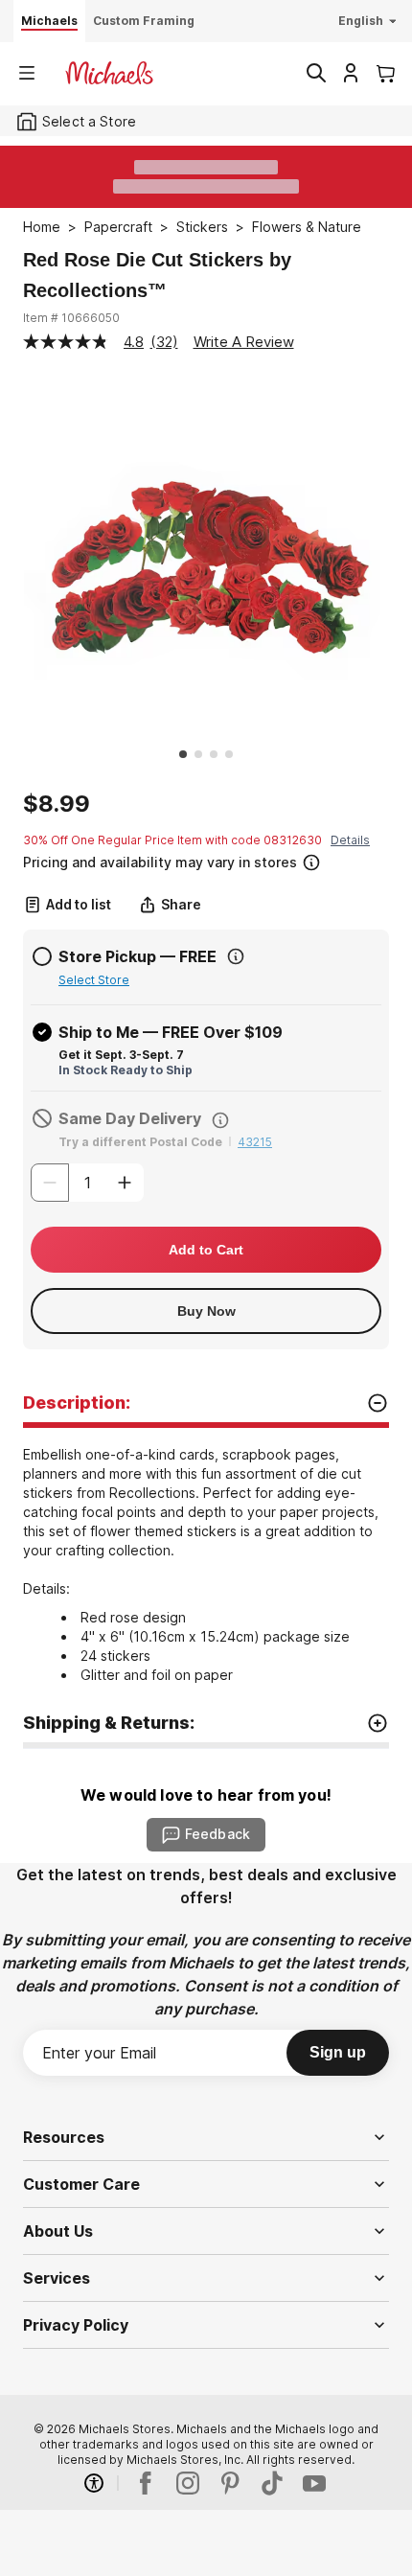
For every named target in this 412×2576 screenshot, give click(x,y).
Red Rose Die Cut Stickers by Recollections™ (157, 275)
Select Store (94, 980)
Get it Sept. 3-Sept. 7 (121, 1055)
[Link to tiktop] (272, 2483)
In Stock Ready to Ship (126, 1070)
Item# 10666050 (71, 318)
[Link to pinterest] (230, 2483)
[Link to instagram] (188, 2483)
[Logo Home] (109, 73)
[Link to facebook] (146, 2483)
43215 (255, 1142)
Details (350, 840)
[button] (204, 860)
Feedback (217, 1834)
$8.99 (57, 804)
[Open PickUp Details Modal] (236, 956)
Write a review (244, 342)
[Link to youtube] (314, 2483)
